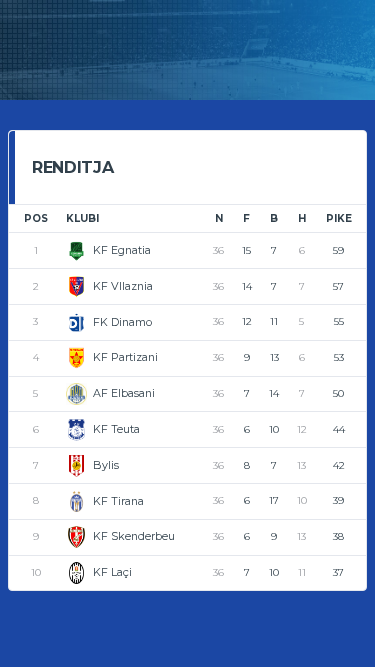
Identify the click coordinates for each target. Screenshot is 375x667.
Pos (36, 218)
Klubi (82, 218)
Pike (339, 218)
